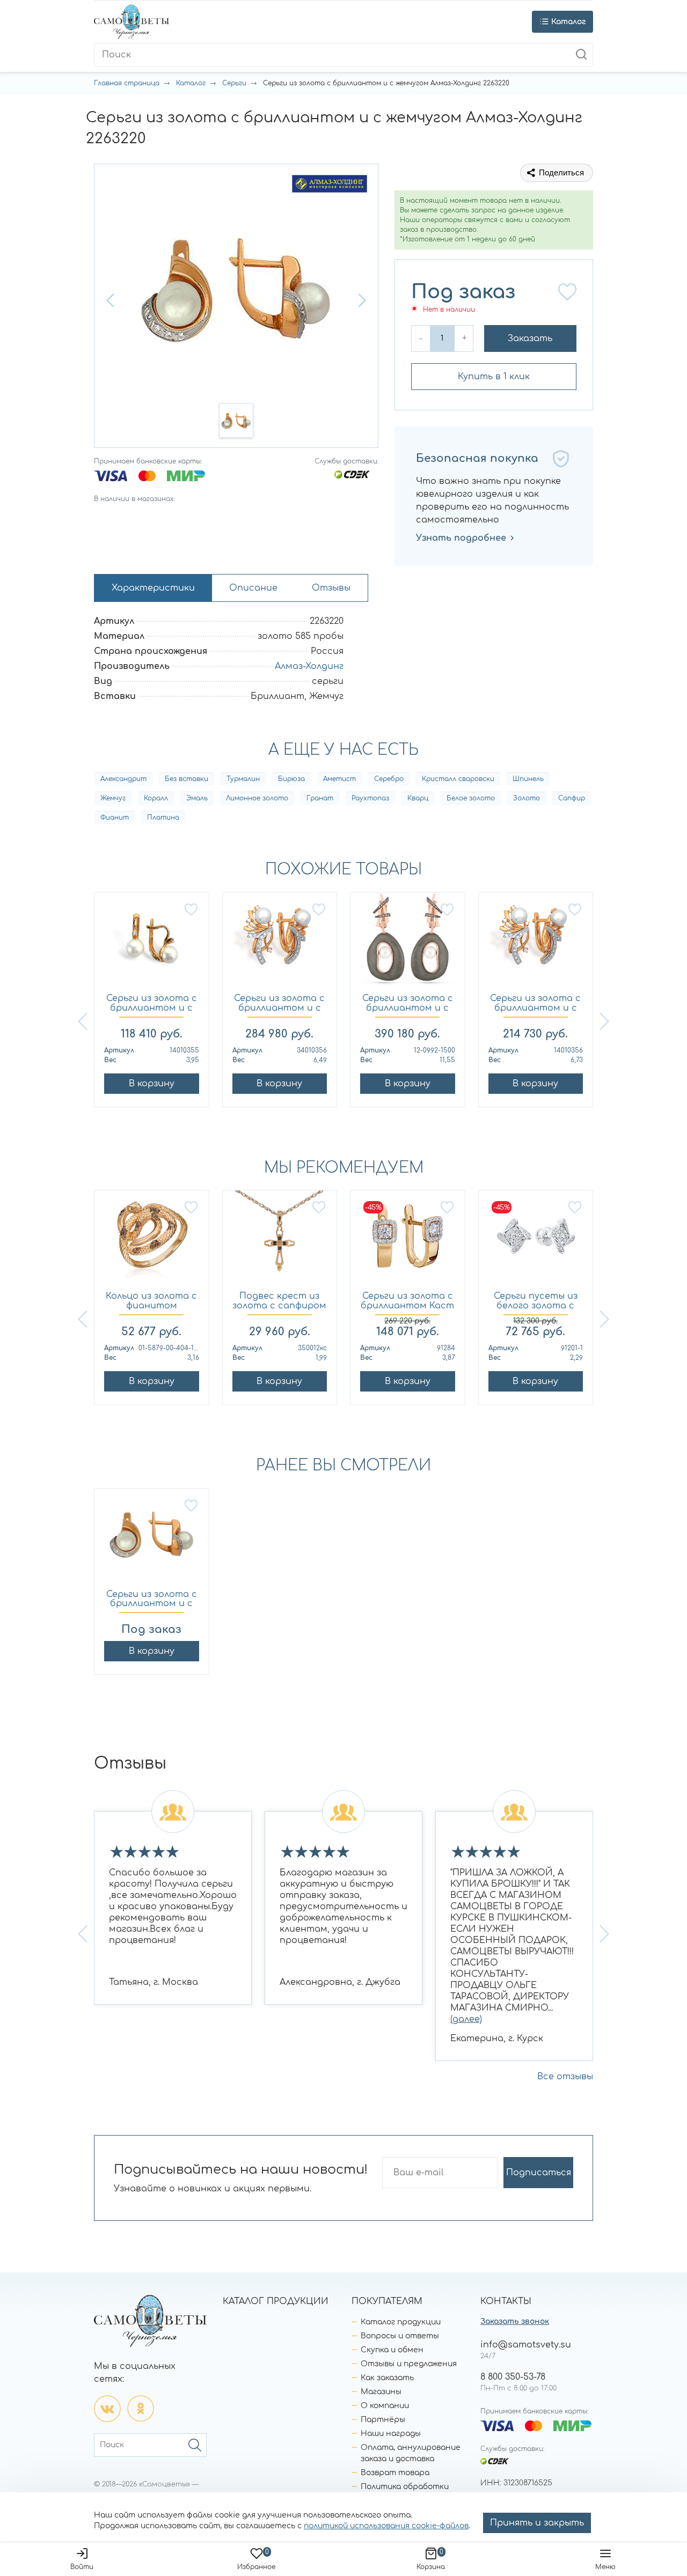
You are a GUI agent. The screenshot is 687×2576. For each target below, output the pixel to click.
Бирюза (291, 779)
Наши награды (391, 2434)
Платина (163, 818)
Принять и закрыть (537, 2523)
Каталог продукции (401, 2322)
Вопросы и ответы (400, 2336)
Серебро (389, 779)
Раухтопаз (370, 798)
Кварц (418, 798)
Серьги (234, 83)
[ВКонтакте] (107, 2409)
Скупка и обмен (392, 2350)
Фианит (115, 818)
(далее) (466, 2019)
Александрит (123, 779)
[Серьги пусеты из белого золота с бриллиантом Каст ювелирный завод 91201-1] (536, 1241)
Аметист (339, 779)
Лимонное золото (257, 798)
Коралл (156, 798)
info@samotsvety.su (526, 2345)
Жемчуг (113, 798)
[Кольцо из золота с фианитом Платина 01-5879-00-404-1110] (152, 1241)
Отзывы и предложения (409, 2364)
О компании (385, 2406)
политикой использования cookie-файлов (386, 2526)
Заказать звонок (515, 2321)
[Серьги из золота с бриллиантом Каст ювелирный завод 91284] (408, 1241)
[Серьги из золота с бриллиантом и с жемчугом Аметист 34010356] (280, 943)
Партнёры (383, 2420)
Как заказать (387, 2378)
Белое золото (471, 798)
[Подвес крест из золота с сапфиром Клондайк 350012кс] (280, 1241)
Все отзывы (565, 2077)
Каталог (191, 83)
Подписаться (539, 2173)
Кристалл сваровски (458, 779)
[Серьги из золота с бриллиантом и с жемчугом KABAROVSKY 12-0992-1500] (408, 943)
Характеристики (153, 588)
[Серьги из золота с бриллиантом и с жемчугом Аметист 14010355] (152, 943)
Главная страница (127, 83)
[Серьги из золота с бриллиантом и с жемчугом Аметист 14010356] (536, 943)
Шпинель (528, 779)
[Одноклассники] (141, 2409)
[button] (112, 300)
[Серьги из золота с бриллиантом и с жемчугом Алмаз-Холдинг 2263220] (152, 1539)
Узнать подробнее (461, 538)
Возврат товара (395, 2473)
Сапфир (572, 798)
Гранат (320, 798)
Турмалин (243, 779)
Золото (527, 798)
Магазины (381, 2392)
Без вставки (187, 779)
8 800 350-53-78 (513, 2377)
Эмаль (197, 798)
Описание (253, 588)
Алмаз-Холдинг (309, 666)
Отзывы (331, 588)
